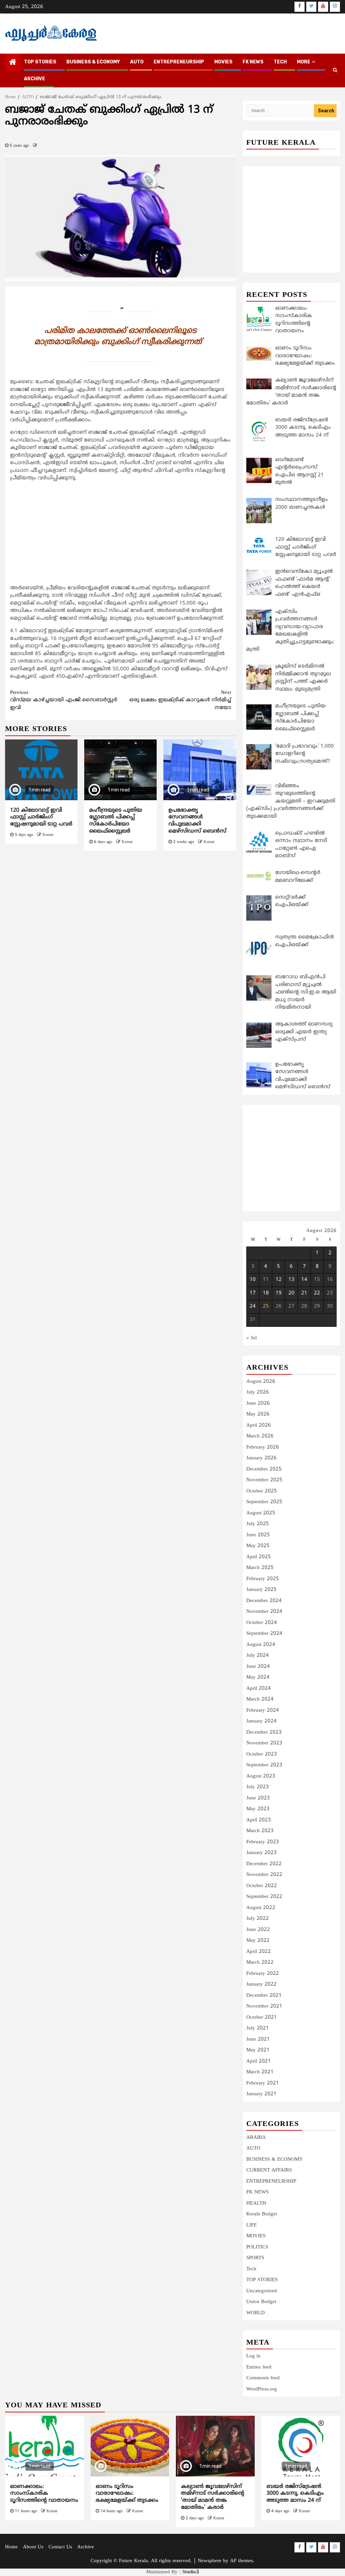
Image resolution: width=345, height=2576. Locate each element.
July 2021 (258, 2028)
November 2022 (264, 1875)
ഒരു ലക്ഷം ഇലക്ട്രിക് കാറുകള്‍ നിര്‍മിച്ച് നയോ (180, 700)
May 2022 (258, 1941)
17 (253, 1293)
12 (279, 1280)
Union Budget (261, 2302)
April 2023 (259, 1820)
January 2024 (261, 1721)
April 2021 (259, 2061)
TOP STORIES (40, 62)
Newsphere (210, 2561)
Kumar (48, 835)
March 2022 (260, 1963)
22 (317, 1293)
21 (304, 1293)
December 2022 (264, 1864)
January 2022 (261, 1984)
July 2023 (258, 1787)
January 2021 (261, 2094)
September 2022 (264, 1897)
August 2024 (261, 1645)
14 (304, 1280)
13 (291, 1280)
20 (291, 1293)
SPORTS (255, 2258)
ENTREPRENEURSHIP (179, 62)
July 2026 (258, 1392)
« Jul (252, 1338)
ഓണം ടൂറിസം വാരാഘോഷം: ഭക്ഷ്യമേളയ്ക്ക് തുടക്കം (127, 2494)
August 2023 (261, 1776)
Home (11, 2547)
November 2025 (264, 1480)
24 (253, 1306)
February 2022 (263, 1974)
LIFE (252, 2225)
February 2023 (263, 1842)
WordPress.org (262, 2389)
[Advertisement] (121, 535)
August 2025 (261, 1513)
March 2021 (260, 2072)
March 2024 (260, 1699)
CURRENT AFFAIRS (269, 2170)
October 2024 (262, 1623)
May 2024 (258, 1677)
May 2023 (258, 1809)
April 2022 (259, 1952)
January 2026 (261, 1458)
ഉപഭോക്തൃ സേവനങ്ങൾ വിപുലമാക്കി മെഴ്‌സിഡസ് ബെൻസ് (197, 821)
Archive (35, 79)
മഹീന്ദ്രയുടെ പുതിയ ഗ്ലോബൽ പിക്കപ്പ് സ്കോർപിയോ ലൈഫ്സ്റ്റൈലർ (116, 821)
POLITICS (257, 2247)
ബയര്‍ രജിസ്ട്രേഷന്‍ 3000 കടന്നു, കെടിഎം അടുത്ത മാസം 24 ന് (295, 2494)
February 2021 (263, 2083)
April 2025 (259, 1557)
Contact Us (60, 2547)
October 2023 (262, 1754)
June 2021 (258, 2039)
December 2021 (264, 1996)
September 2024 (264, 1634)
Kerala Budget (262, 2214)
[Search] (335, 71)
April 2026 (259, 1425)
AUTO (137, 62)
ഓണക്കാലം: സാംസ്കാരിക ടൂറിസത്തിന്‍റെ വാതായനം (44, 2494)
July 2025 (258, 1524)
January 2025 (261, 1590)
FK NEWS (253, 62)
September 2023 (264, 1765)
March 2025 (260, 1568)
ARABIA (256, 2138)
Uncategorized (262, 2291)
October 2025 (262, 1491)
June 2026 (258, 1404)
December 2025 (264, 1469)
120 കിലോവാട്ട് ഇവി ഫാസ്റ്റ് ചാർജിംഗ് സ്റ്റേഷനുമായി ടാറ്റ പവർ (41, 817)
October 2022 (262, 1886)
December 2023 (264, 1732)
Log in (253, 2356)
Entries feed (259, 2367)
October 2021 (262, 2018)
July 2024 (258, 1656)
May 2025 (258, 1546)
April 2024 (259, 1689)
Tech (251, 2269)
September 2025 (264, 1502)
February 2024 (263, 1711)
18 (266, 1293)
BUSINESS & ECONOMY (93, 62)
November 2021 (264, 2006)
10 (253, 1280)
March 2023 (260, 1831)
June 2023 (258, 1798)
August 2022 (261, 1908)
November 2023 (264, 1743)
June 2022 (258, 1930)
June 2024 (258, 1667)
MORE (304, 62)
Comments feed (263, 2378)
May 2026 (258, 1414)
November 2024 (264, 1612)
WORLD (256, 2313)
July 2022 (258, 1919)
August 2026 (261, 1382)
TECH (280, 62)
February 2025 (263, 1579)
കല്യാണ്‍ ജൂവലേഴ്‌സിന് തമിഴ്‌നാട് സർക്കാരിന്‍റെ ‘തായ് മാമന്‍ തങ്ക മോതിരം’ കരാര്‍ (213, 2497)
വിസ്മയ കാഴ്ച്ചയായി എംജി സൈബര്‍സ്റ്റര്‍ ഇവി (64, 700)
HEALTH (256, 2203)
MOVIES (223, 62)
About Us (33, 2547)
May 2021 (258, 2050)
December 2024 (264, 1601)
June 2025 (258, 1535)
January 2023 (261, 1853)
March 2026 (260, 1436)
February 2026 (263, 1447)
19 (279, 1293)
